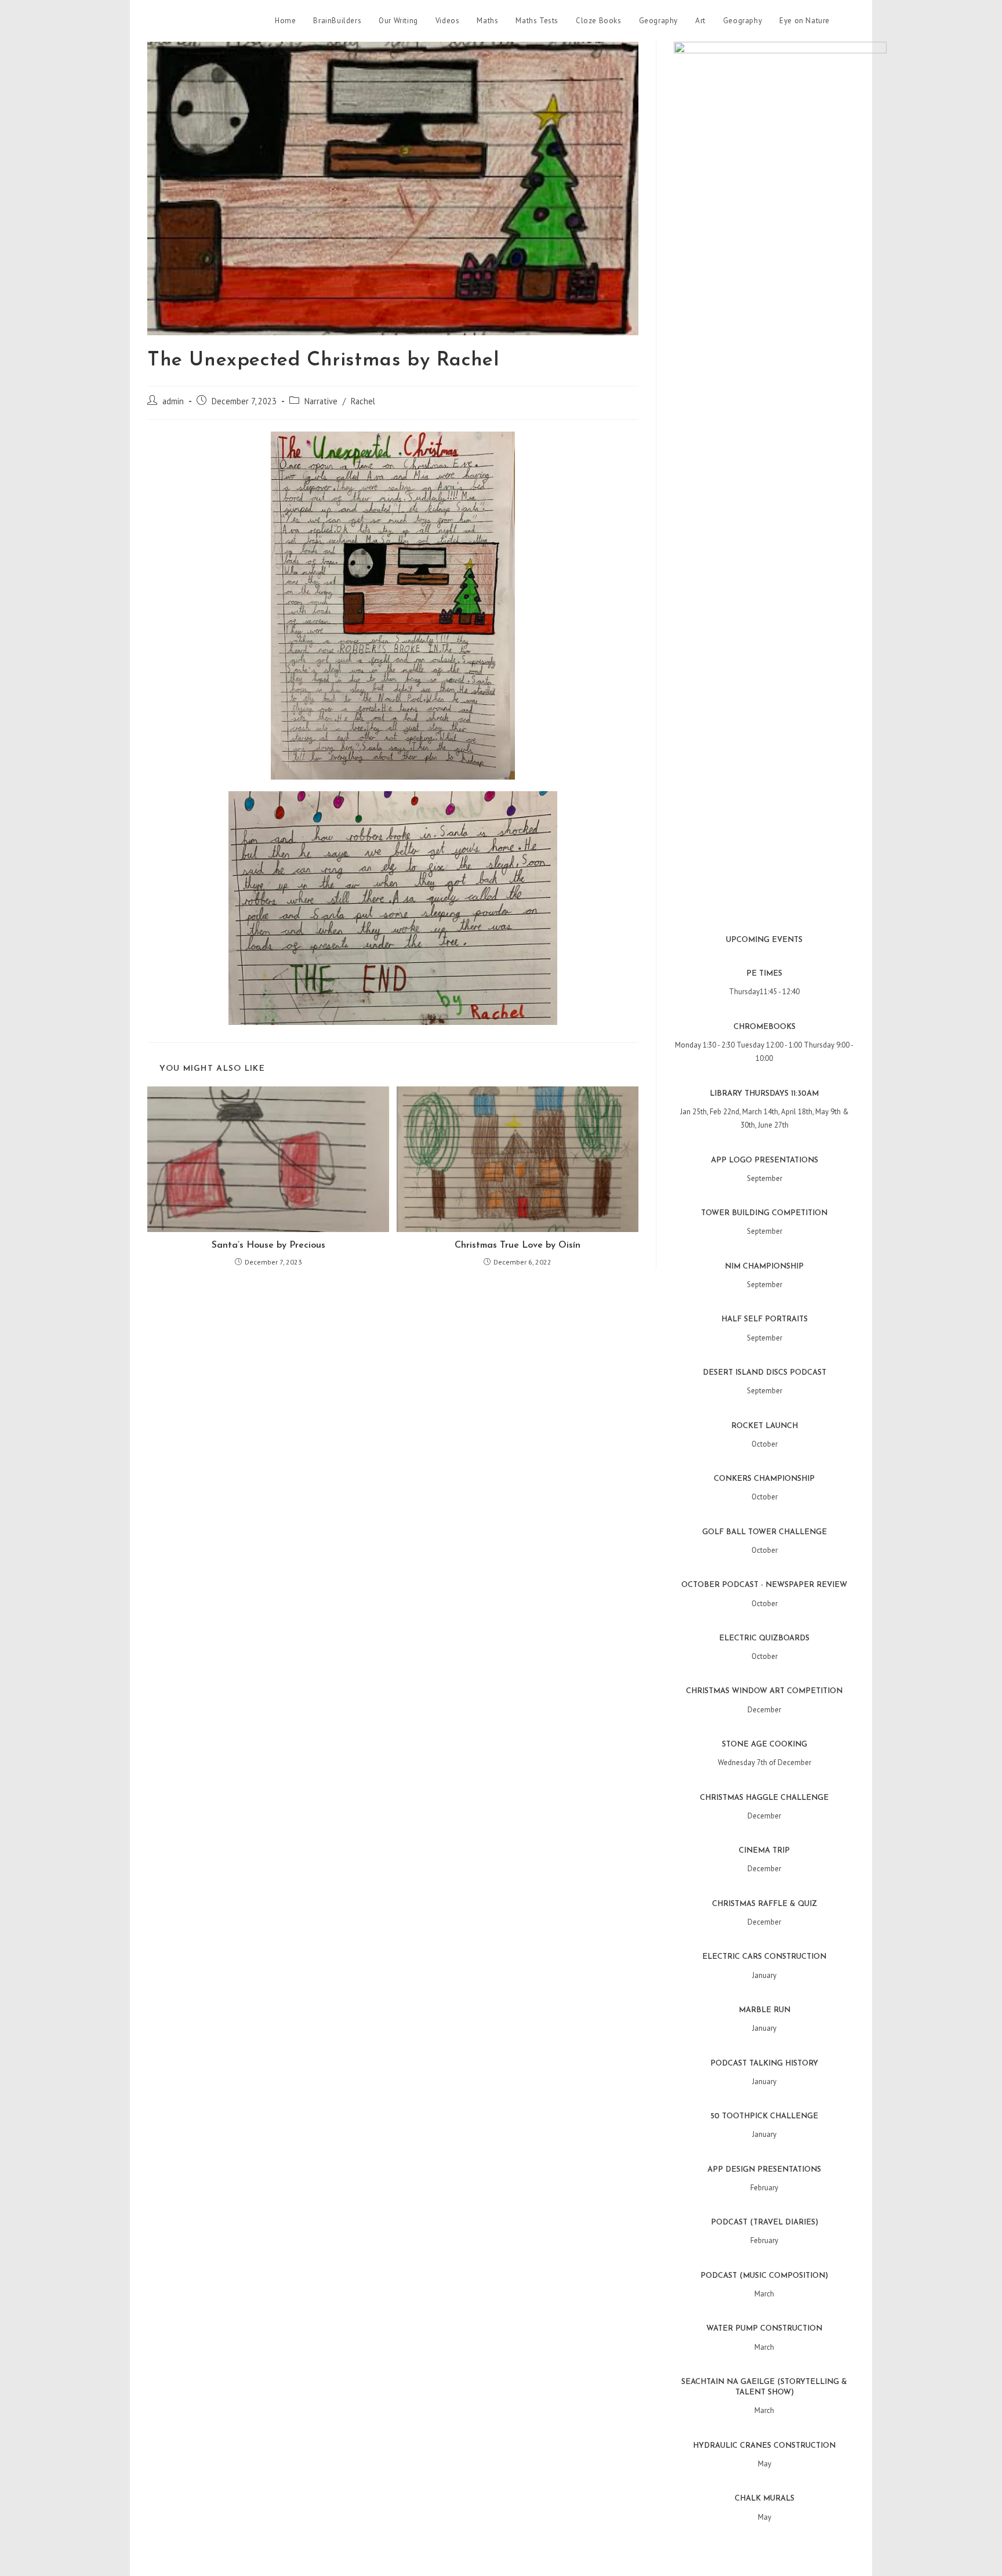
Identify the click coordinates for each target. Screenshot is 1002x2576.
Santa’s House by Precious (268, 1245)
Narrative (321, 401)
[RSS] (851, 21)
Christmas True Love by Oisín (518, 1245)
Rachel (363, 401)
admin (173, 401)
